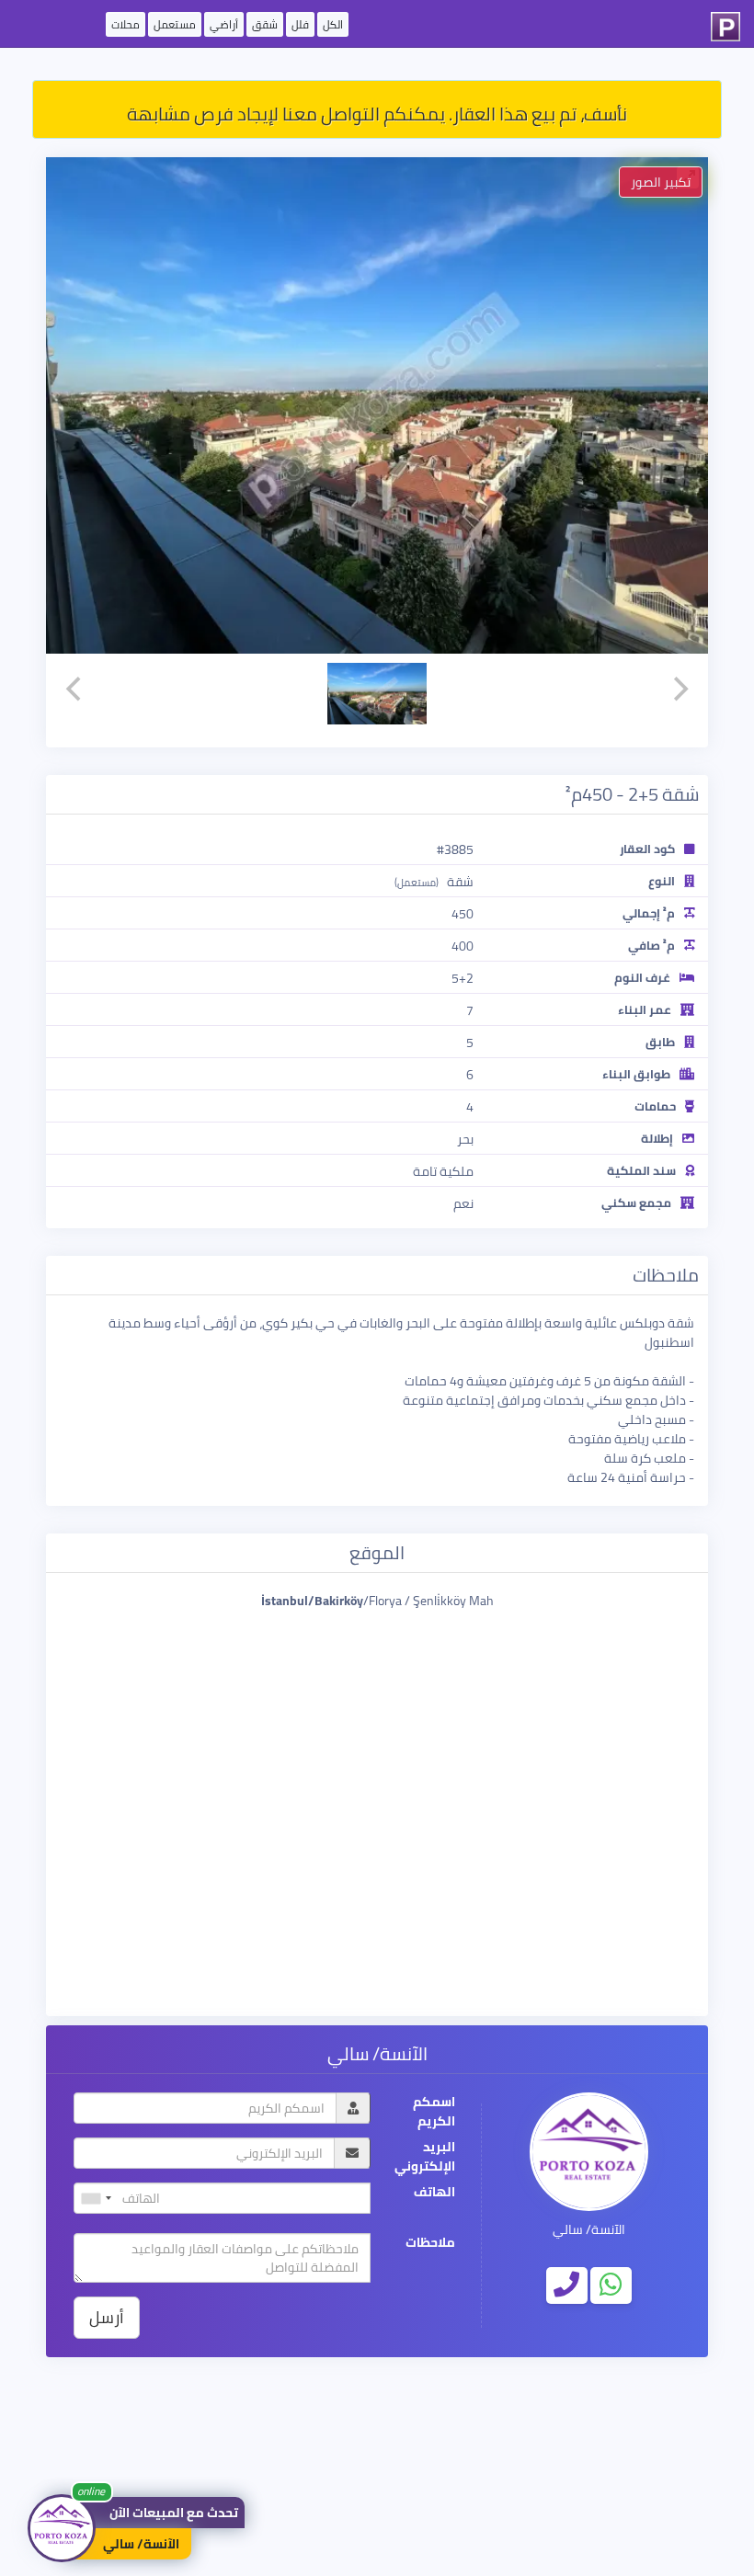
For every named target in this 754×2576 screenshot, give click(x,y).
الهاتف (434, 2192)
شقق (265, 24)
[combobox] (96, 2198)
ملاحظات (430, 2243)
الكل (333, 24)
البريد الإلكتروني (425, 2157)
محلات (126, 24)
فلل (300, 24)
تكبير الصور (661, 182)
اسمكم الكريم (434, 2112)
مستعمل (175, 24)
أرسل (107, 2317)
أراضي (224, 24)
